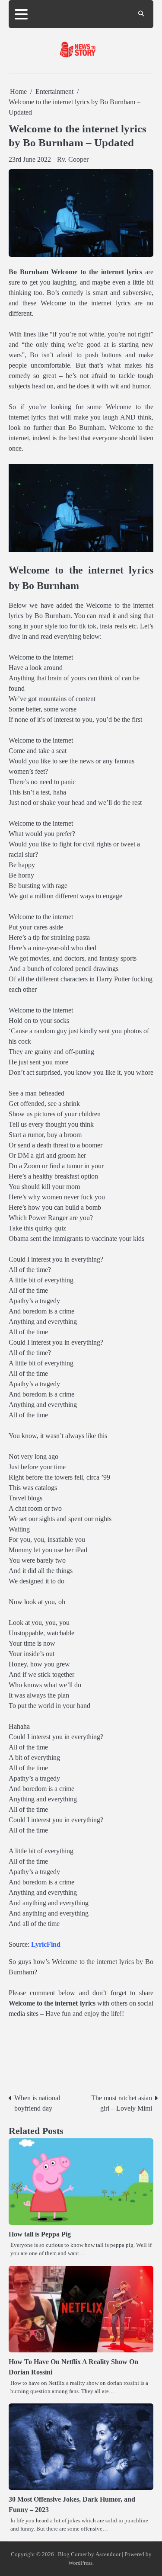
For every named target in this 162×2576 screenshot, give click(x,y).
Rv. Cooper (73, 159)
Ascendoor (108, 2554)
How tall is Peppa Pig (40, 2234)
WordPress (80, 2563)
